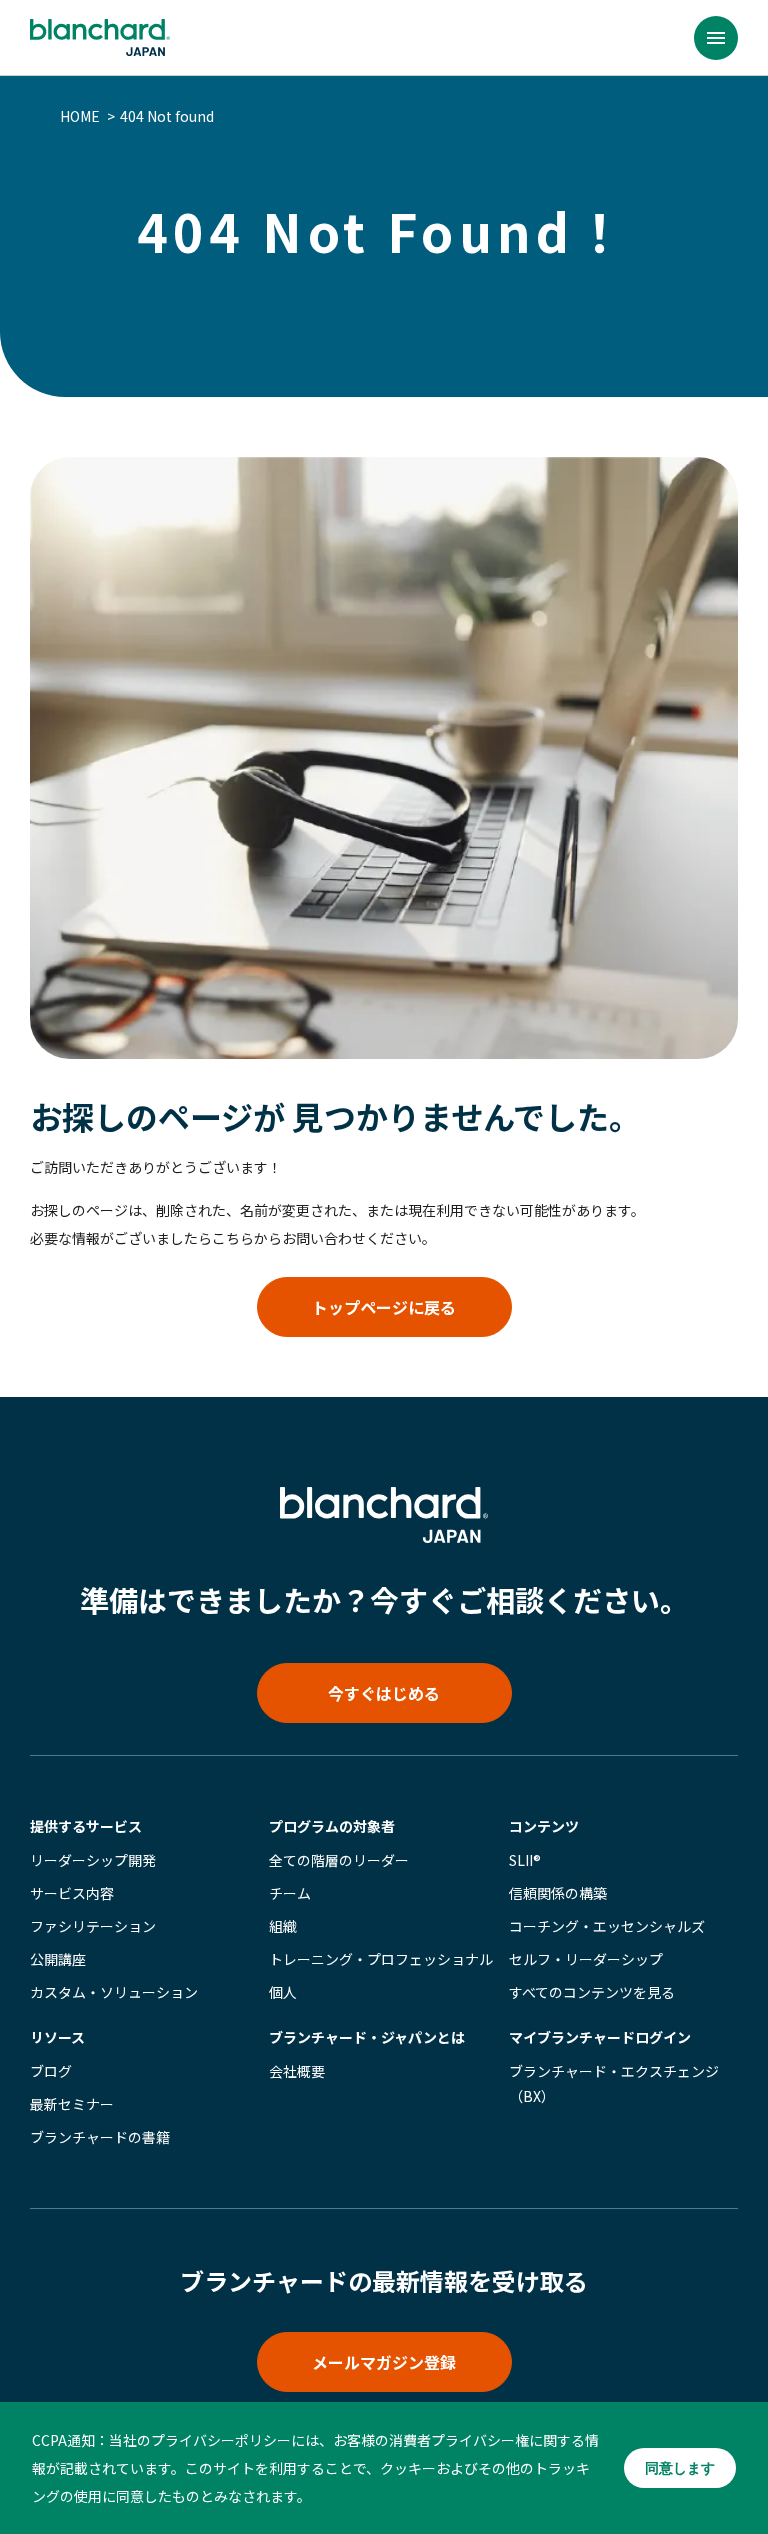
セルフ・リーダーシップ (586, 1959)
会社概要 (297, 2071)
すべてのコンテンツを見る (592, 1992)
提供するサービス (86, 1826)
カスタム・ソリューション (114, 1992)
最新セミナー (72, 2104)
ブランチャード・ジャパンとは (367, 2037)
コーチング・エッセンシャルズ (607, 1926)
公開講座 (58, 1959)
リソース (57, 2037)
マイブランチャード (600, 2037)
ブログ (51, 2071)
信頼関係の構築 (558, 1893)
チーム (290, 1893)
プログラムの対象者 (332, 1826)
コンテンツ (544, 1826)
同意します (680, 2468)
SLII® (525, 1860)
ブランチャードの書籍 (100, 2137)
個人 (283, 1992)
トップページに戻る (384, 1307)
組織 (283, 1926)
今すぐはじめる (384, 1693)
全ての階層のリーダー (339, 1860)
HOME (80, 116)
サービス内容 (72, 1893)
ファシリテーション (93, 1926)
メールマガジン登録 (384, 2362)
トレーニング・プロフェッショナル (381, 1959)
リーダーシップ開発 (93, 1860)
